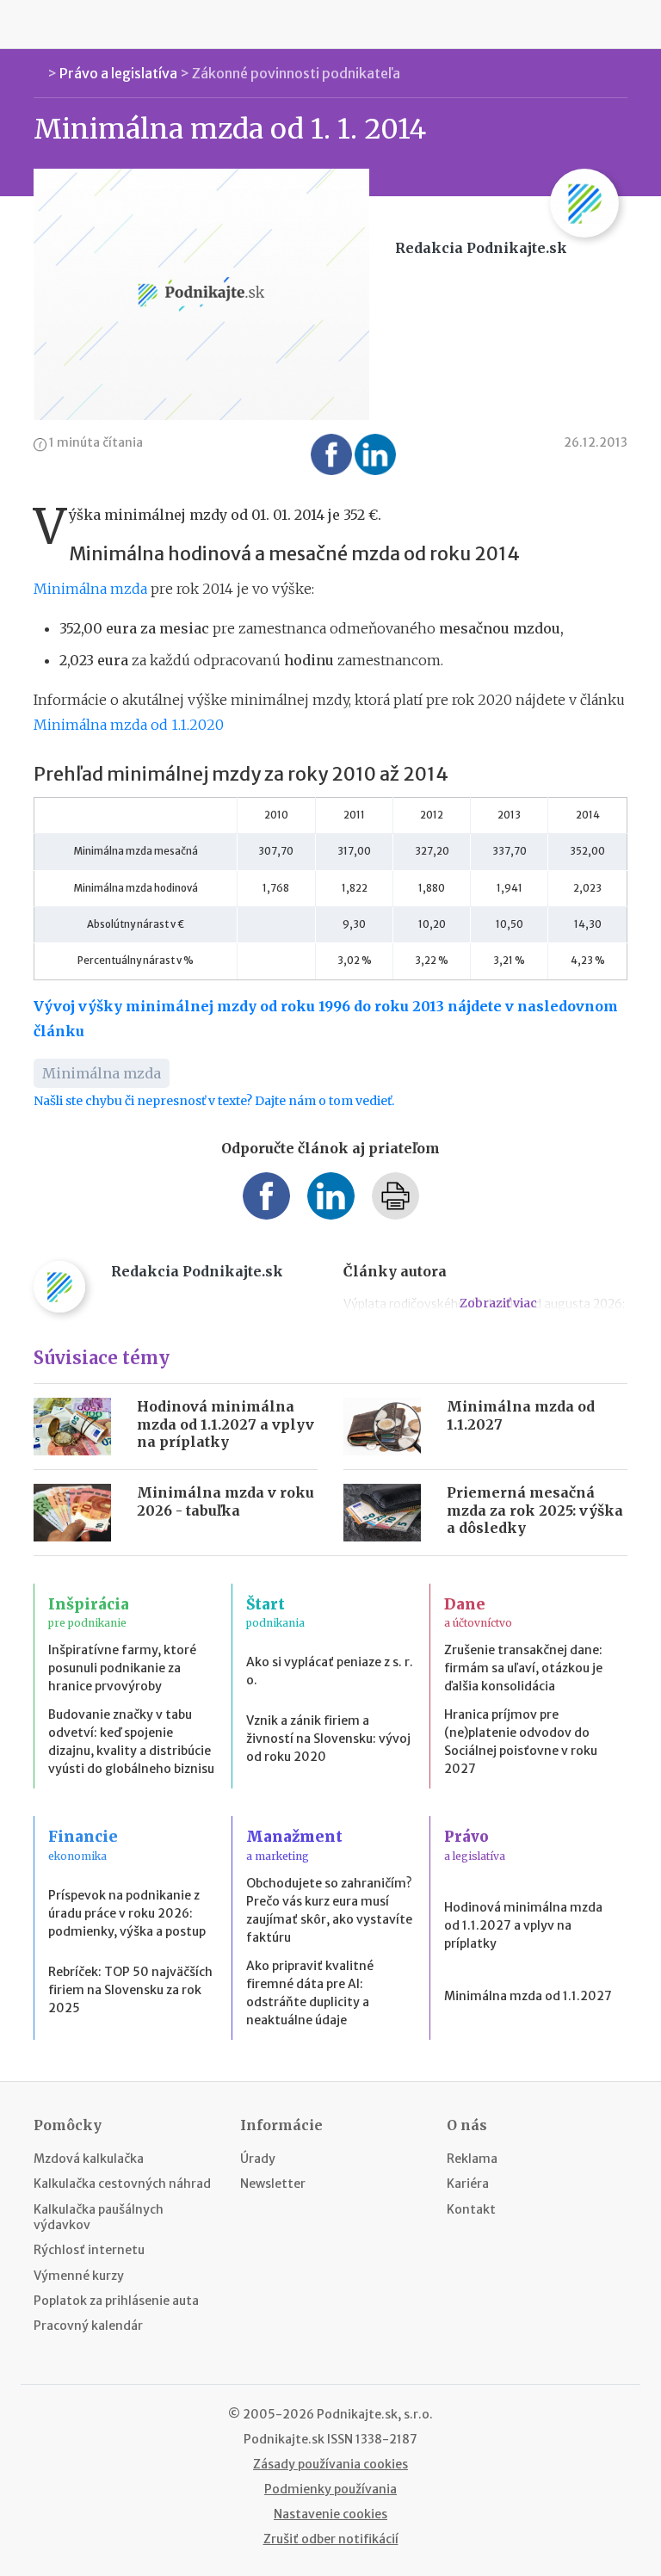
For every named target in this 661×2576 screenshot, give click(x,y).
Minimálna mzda (90, 589)
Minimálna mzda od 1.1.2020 (129, 725)
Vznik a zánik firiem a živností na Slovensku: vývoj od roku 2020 (328, 1739)
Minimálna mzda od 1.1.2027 (528, 1996)
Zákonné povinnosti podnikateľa (296, 73)
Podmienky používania (330, 2489)
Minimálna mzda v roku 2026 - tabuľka (225, 1501)
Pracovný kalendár (88, 2326)
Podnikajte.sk (284, 2439)
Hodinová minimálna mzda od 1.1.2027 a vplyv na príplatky (225, 1424)
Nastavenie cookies (330, 2514)
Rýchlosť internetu (89, 2250)
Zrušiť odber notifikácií (331, 2539)
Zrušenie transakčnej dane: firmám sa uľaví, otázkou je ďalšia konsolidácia (523, 1668)
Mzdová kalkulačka (89, 2159)
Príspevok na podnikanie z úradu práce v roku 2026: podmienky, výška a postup (127, 1913)
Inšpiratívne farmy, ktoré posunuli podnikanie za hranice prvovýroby (122, 1668)
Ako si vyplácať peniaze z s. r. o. (330, 1671)
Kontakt (471, 2209)
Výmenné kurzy (79, 2276)
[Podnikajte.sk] (330, 24)
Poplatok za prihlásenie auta (116, 2301)
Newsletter (273, 2184)
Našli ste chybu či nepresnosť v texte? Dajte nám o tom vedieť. (214, 1101)
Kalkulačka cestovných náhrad (122, 2184)
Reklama (472, 2159)
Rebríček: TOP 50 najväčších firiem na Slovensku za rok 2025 (130, 1990)
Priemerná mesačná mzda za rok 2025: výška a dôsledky (535, 1510)
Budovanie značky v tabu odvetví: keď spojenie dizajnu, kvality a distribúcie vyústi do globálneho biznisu (131, 1742)
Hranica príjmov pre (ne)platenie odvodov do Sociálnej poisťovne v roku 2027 (521, 1742)
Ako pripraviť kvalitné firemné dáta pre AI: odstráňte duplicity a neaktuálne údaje (310, 1993)
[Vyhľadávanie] (623, 24)
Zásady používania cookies (330, 2464)
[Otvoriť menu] (38, 24)
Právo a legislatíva (118, 73)
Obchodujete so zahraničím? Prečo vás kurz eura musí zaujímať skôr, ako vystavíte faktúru (329, 1910)
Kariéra (468, 2184)
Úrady (258, 2159)
